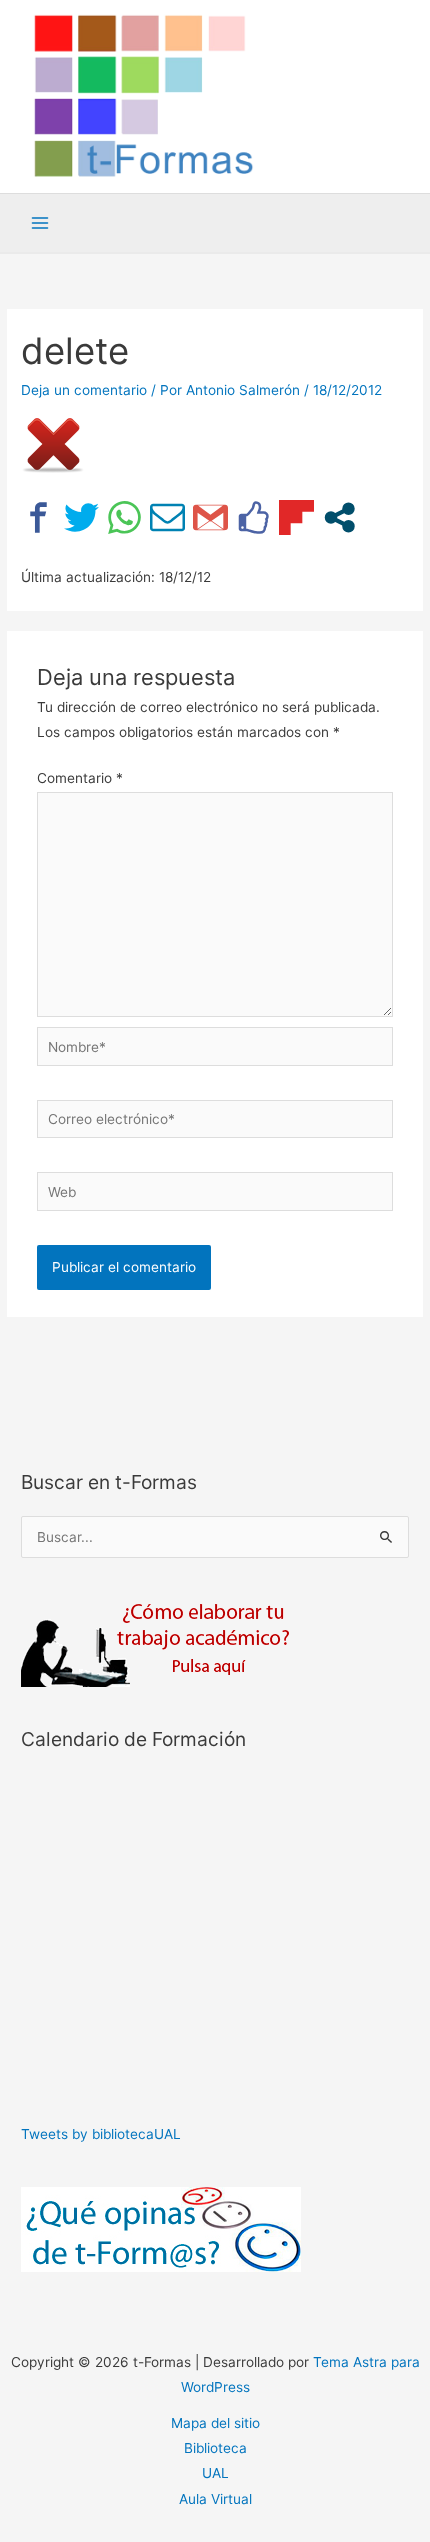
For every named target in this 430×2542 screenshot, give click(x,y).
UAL (215, 2473)
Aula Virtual (215, 2499)
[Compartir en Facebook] (38, 517)
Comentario (80, 778)
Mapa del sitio (215, 2423)
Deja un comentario (84, 390)
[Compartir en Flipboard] (296, 517)
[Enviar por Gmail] (210, 517)
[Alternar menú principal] (40, 223)
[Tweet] (81, 517)
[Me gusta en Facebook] (253, 517)
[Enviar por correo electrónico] (167, 517)
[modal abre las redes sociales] (339, 517)
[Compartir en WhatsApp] (124, 517)
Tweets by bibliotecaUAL (101, 2134)
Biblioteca (215, 2448)
